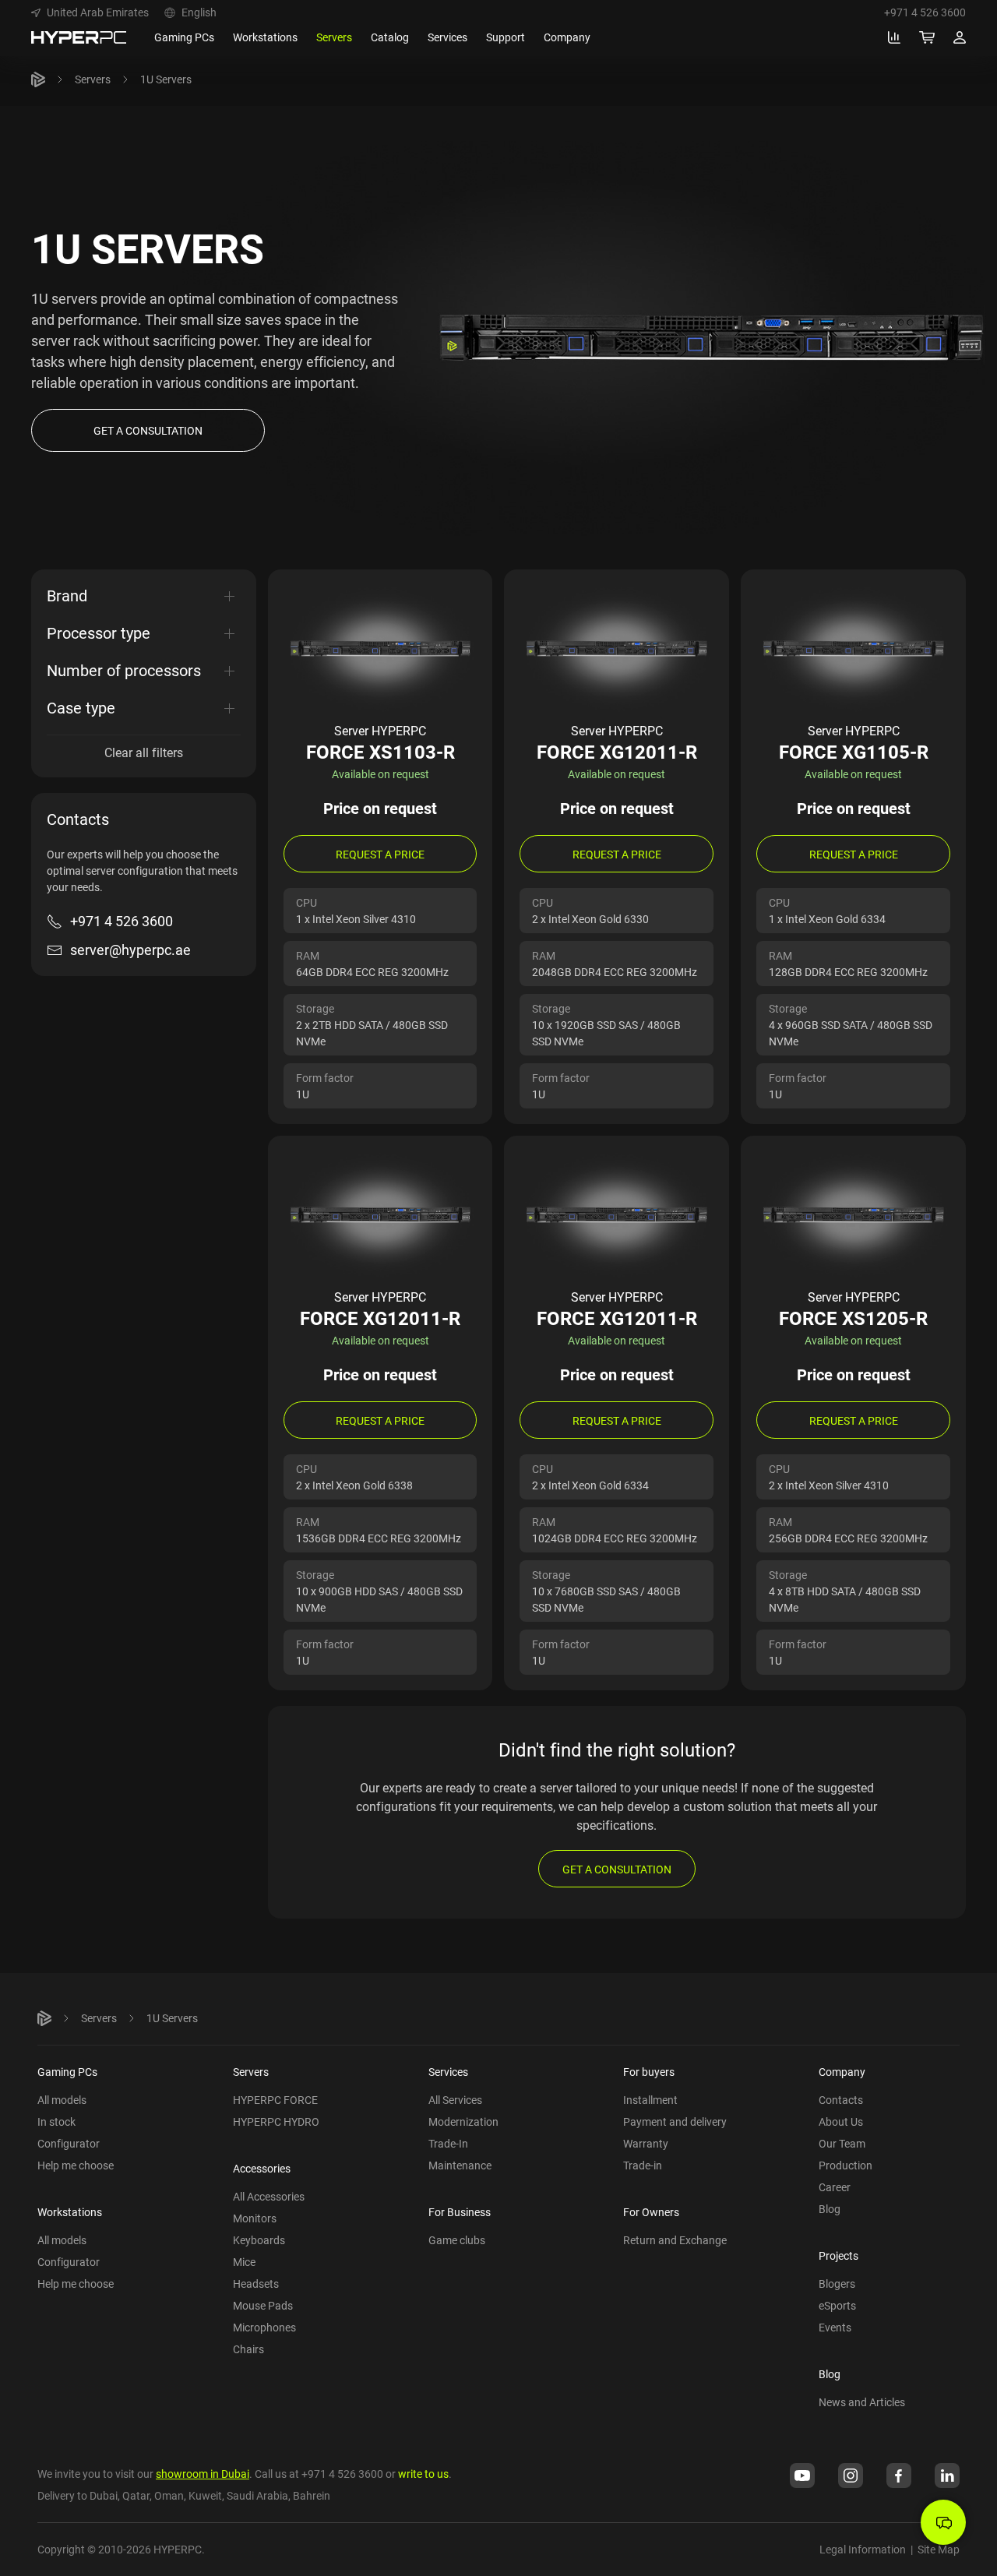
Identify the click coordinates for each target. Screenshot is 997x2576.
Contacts (841, 2100)
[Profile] (960, 37)
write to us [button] (423, 2474)
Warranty (646, 2143)
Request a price (380, 854)
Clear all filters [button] (144, 752)
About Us (841, 2121)
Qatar (136, 2495)
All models (62, 2100)
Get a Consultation (617, 1869)
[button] (90, 12)
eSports (837, 2305)
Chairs (248, 2349)
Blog (830, 2209)
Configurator (69, 2143)
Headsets (256, 2284)
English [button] (199, 12)
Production (846, 2165)
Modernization (463, 2121)
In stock (56, 2121)
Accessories (262, 2168)
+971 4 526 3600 (925, 12)
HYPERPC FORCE (275, 2100)
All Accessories (269, 2196)
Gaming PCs (67, 2072)
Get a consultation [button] (148, 430)
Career (835, 2187)
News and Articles (862, 2402)
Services (448, 2072)
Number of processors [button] (124, 670)
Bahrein (312, 2495)
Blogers (837, 2284)
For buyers (649, 2072)
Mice (244, 2262)
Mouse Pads (263, 2305)
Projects (838, 2255)
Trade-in (643, 2165)
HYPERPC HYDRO (276, 2121)
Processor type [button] (99, 633)
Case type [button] (81, 708)
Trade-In (448, 2143)
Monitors (255, 2218)
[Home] (38, 79)
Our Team (842, 2143)
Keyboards (259, 2240)
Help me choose (76, 2165)
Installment (650, 2100)
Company (842, 2072)
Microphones (264, 2327)
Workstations (70, 2212)
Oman (169, 2495)
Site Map (939, 2549)
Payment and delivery (675, 2121)
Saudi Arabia (257, 2495)
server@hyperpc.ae (130, 950)
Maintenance (460, 2165)
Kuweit (205, 2495)
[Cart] (927, 37)
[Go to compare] (894, 37)
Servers (93, 79)
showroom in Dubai (203, 2474)
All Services (455, 2100)
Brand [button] (67, 596)
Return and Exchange (675, 2240)
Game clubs (457, 2240)
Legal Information (863, 2549)
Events (835, 2327)
